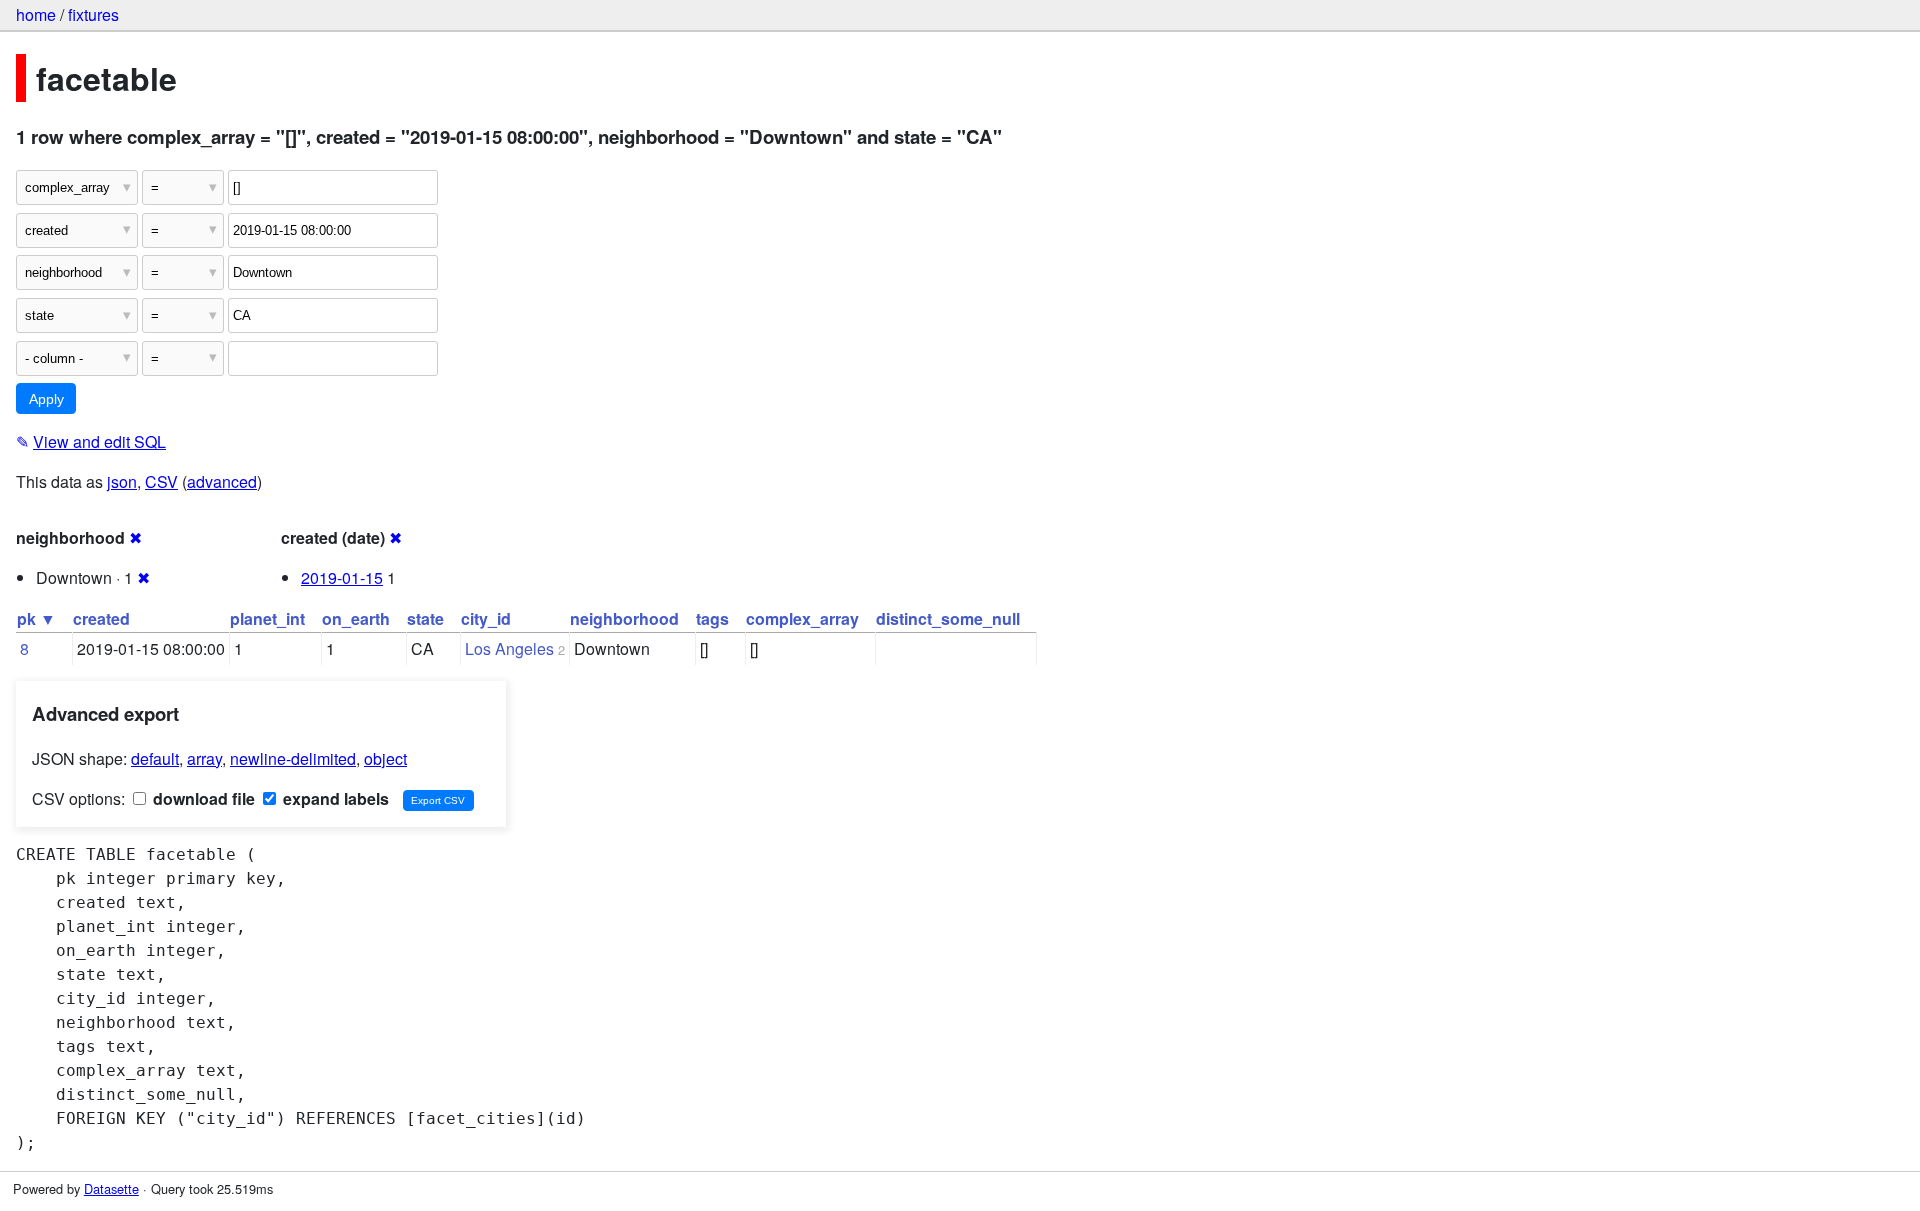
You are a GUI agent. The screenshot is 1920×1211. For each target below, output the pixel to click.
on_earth (356, 618)
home (36, 14)
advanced (222, 481)
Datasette (111, 1188)
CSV (161, 481)
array (204, 758)
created (101, 618)
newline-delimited (293, 758)
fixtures (93, 14)
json (122, 481)
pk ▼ (36, 618)
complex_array (802, 618)
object (385, 758)
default (155, 758)
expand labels (334, 798)
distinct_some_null (948, 618)
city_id (486, 618)
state (425, 618)
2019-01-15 (342, 577)
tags (712, 618)
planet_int (267, 618)
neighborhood (624, 618)
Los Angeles (509, 648)
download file (202, 798)
